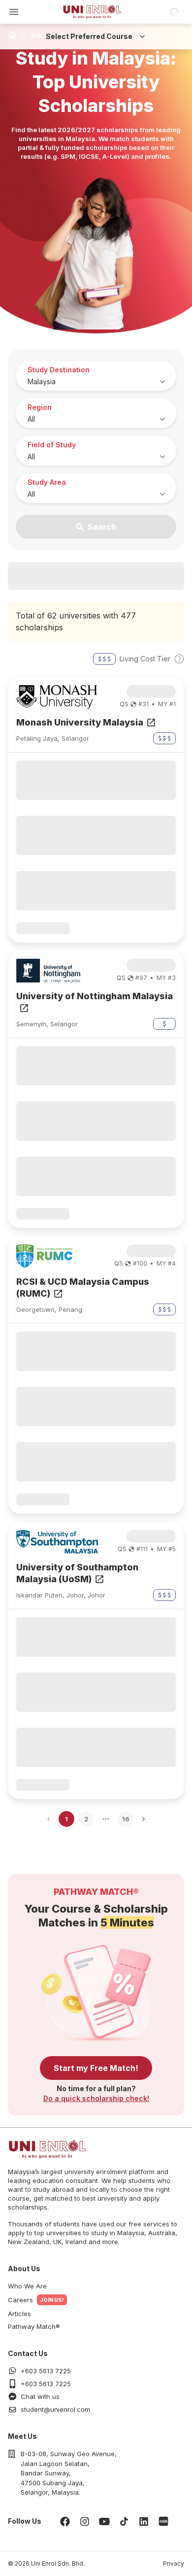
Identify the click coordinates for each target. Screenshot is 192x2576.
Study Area (47, 482)
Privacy (174, 2563)
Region (40, 407)
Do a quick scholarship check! (96, 2098)
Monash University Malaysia (80, 722)
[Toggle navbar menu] (14, 12)
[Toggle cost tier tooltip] (179, 659)
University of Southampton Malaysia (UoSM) (77, 1573)
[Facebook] (65, 2521)
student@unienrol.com (55, 2409)
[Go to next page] (144, 1819)
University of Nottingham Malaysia (95, 996)
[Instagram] (85, 2521)
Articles (19, 2314)
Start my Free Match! (96, 2068)
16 (126, 1819)
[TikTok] (124, 2521)
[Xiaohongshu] (163, 2521)
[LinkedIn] (144, 2521)
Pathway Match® (34, 2326)
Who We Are (27, 2286)
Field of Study (52, 445)
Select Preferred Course (89, 36)
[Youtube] (104, 2521)
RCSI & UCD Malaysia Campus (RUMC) (83, 1288)
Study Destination (59, 370)
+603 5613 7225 (46, 2371)
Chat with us (40, 2396)
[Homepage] (92, 12)
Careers (20, 2300)
